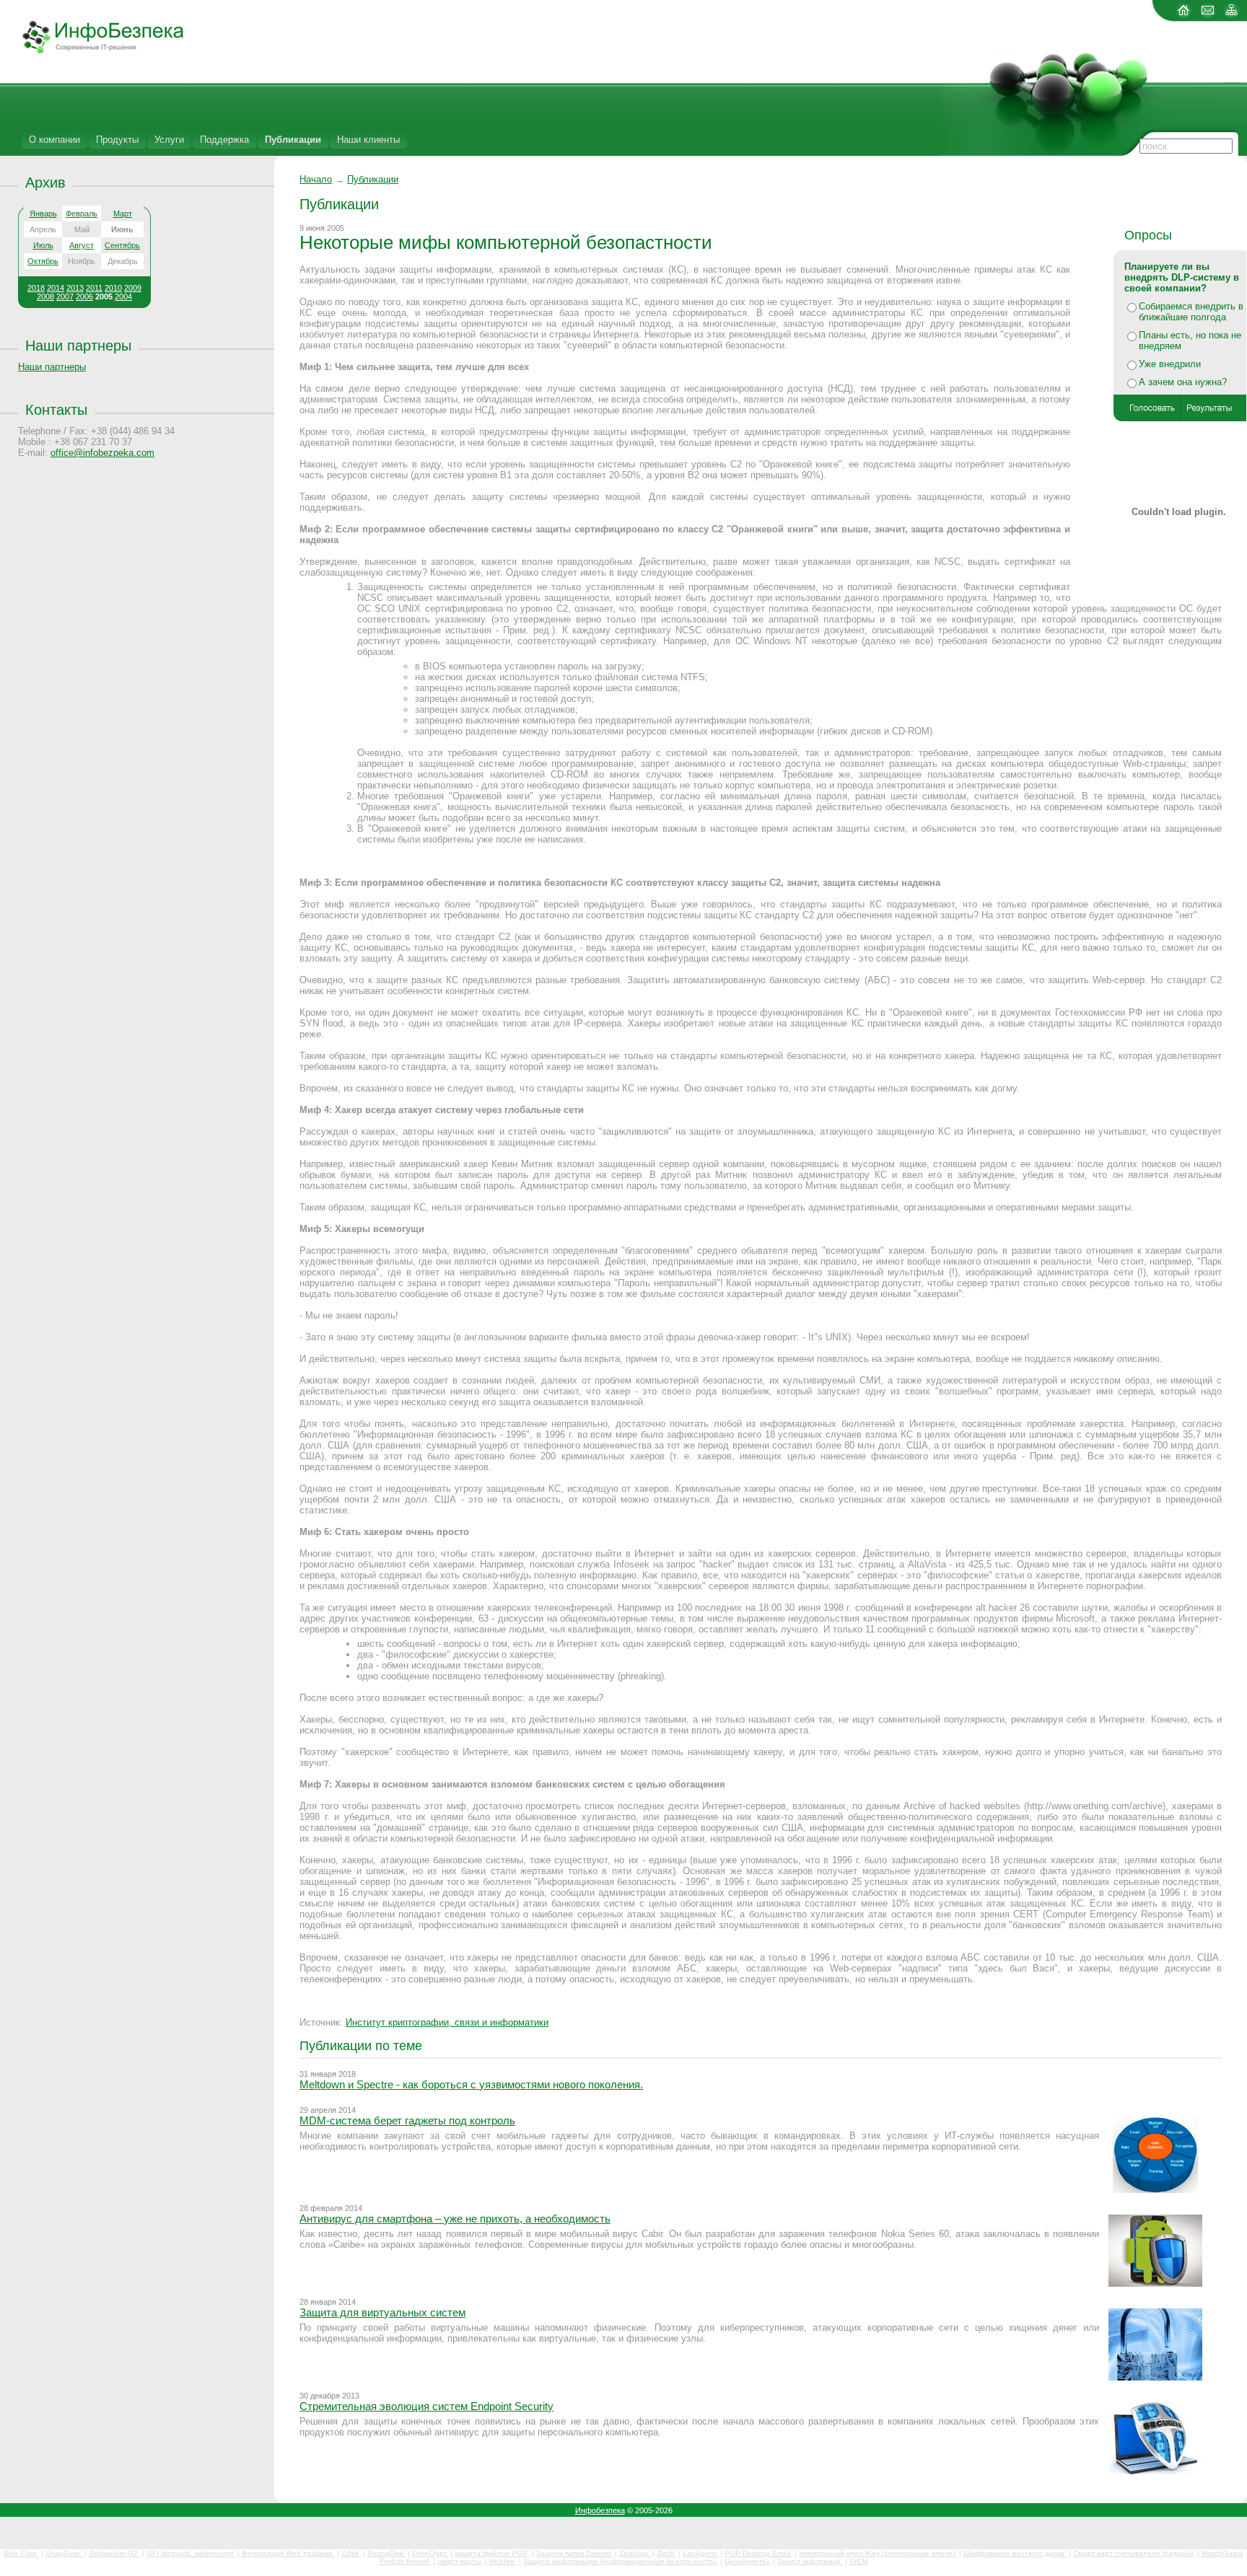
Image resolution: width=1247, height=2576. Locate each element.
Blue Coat (21, 2553)
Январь (43, 214)
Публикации (293, 140)
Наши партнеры (78, 345)
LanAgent (700, 2553)
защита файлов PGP (492, 2553)
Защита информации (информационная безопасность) (621, 2561)
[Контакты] (1208, 16)
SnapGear (64, 2553)
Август (82, 245)
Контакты (56, 409)
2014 (56, 288)
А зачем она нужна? (1183, 382)
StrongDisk (386, 2553)
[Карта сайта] (1231, 16)
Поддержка (224, 140)
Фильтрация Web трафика (288, 2553)
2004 (123, 296)
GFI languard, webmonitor (191, 2553)
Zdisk (351, 2553)
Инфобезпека (600, 2510)
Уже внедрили (1170, 364)
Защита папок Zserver (574, 2553)
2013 (75, 288)
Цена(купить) (748, 2561)
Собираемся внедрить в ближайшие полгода (1191, 312)
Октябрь (43, 261)
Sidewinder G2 (114, 2553)
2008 (45, 296)
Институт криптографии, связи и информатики (447, 2022)
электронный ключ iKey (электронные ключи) (878, 2553)
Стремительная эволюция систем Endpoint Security (426, 2406)
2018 (36, 288)
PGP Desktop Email (758, 2553)
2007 (65, 296)
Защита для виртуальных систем (382, 2312)
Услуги (169, 140)
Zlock (666, 2553)
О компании (54, 140)
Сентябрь (122, 245)
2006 (84, 296)
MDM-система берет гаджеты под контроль (407, 2120)
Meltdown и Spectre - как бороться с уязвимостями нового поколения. (471, 2084)
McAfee (503, 2561)
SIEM (858, 2561)
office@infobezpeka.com (102, 453)
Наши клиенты (368, 140)
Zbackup (635, 2553)
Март (123, 214)
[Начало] (92, 51)
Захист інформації (810, 2561)
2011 (94, 288)
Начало (316, 179)
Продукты (117, 140)
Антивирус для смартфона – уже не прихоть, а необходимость (455, 2219)
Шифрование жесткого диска (1015, 2553)
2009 (133, 288)
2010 (113, 288)
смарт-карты (460, 2561)
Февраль (82, 214)
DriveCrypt (430, 2553)
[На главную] (1184, 16)
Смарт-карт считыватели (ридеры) (1134, 2553)
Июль (43, 245)
